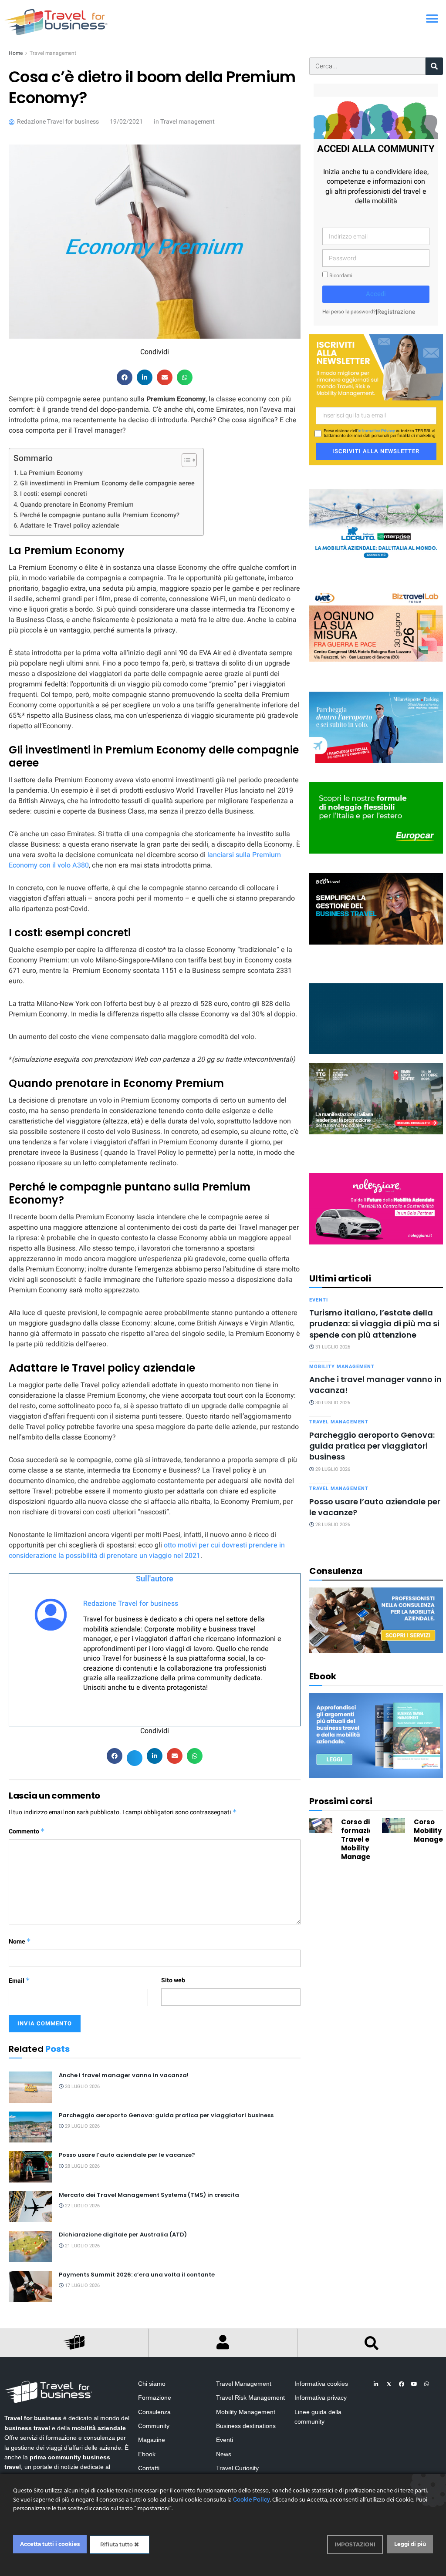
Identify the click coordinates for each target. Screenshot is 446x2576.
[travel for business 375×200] (376, 626)
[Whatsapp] (427, 2384)
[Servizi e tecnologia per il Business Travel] (376, 1018)
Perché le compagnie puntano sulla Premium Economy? (100, 515)
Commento (27, 1831)
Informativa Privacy (376, 431)
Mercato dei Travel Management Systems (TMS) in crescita (149, 2195)
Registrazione (396, 312)
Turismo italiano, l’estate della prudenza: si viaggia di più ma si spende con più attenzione (374, 1324)
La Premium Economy (51, 473)
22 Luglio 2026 (82, 2206)
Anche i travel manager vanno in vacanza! (124, 2075)
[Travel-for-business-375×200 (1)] (376, 818)
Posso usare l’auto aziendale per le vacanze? (127, 2155)
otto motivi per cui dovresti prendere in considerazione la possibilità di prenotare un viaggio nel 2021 (147, 1550)
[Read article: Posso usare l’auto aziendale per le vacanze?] (30, 2167)
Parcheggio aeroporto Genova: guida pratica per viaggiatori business (166, 2115)
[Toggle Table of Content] (185, 460)
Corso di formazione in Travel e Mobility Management (365, 1839)
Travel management (53, 53)
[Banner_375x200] (376, 727)
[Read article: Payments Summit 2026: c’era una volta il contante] (30, 2287)
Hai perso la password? (349, 312)
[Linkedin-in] (376, 2384)
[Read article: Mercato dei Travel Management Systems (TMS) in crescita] (30, 2207)
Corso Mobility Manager (430, 1831)
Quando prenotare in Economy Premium (77, 505)
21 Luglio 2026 (82, 2246)
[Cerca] (434, 66)
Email (19, 1981)
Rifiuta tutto (117, 2544)
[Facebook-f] (402, 2384)
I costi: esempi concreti (54, 494)
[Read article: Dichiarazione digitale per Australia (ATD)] (30, 2246)
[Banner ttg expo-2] (376, 1098)
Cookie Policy (252, 2500)
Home (16, 53)
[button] (432, 18)
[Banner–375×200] (376, 524)
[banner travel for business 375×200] (376, 1209)
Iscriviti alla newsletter (376, 451)
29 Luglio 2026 (82, 2126)
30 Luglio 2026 (82, 2087)
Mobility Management (342, 1367)
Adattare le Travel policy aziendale (70, 526)
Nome (20, 1942)
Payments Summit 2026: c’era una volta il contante (137, 2275)
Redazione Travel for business (131, 1604)
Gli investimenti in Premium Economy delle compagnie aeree (107, 483)
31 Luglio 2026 (332, 1347)
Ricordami (340, 276)
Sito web (173, 1980)
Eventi (319, 1300)
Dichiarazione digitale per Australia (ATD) (123, 2235)
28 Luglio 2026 (82, 2166)
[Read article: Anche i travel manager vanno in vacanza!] (30, 2087)
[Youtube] (414, 2384)
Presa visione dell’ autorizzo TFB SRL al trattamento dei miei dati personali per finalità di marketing (380, 434)
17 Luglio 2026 (82, 2285)
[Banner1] (376, 908)
